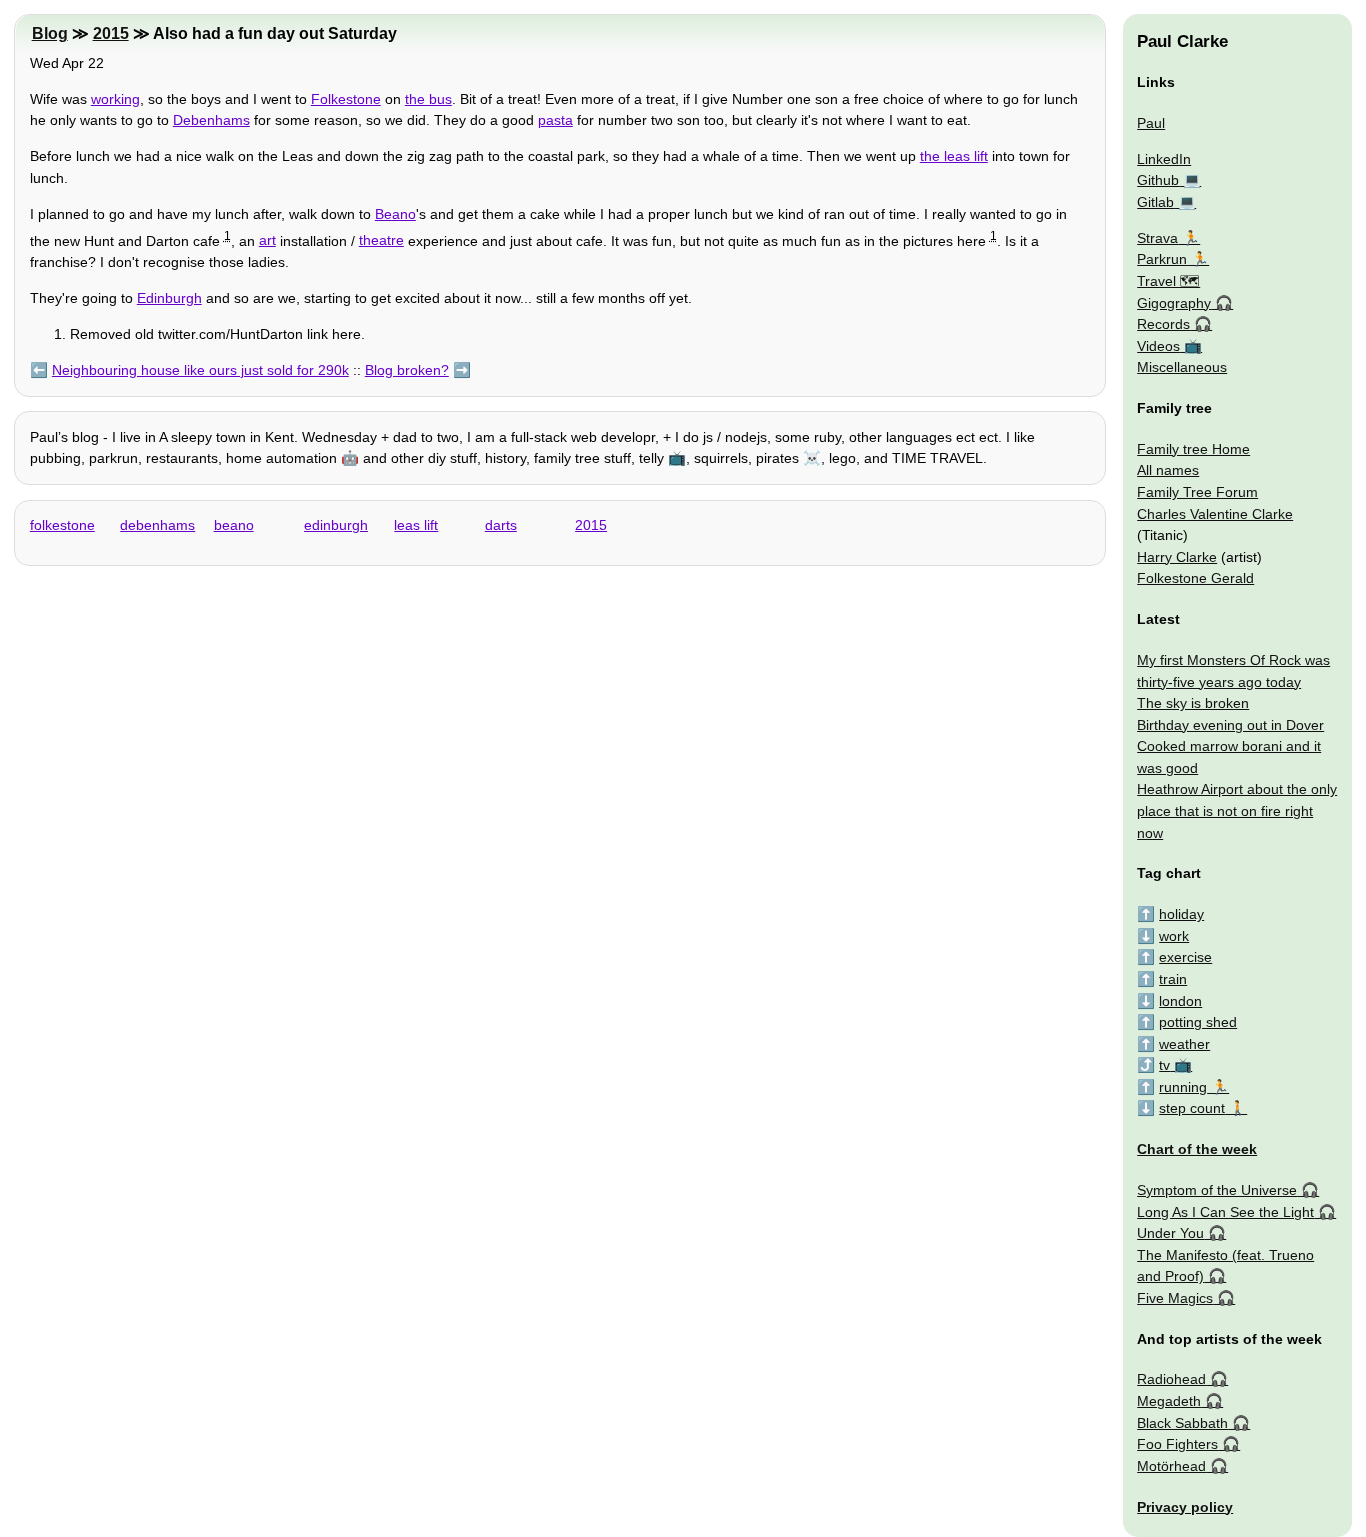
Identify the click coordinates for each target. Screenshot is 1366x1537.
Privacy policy (1185, 1507)
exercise (1185, 957)
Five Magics (1175, 1298)
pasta (555, 120)
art (267, 240)
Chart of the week (1197, 1149)
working (115, 99)
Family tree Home (1193, 449)
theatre (381, 240)
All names (1168, 470)
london (1180, 1001)
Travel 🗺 (1168, 281)
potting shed (1198, 1022)
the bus (428, 99)
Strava (1157, 238)
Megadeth (1169, 1401)
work (1174, 936)
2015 (111, 33)
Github (1158, 180)
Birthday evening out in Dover (1230, 725)
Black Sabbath (1182, 1423)
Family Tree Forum (1197, 492)
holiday (1181, 914)
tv (1164, 1065)
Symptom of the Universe (1217, 1190)
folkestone (62, 525)
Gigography (1174, 303)
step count (1192, 1108)
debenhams (157, 525)
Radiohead (1171, 1379)
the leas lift (954, 156)
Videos (1158, 346)
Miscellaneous (1182, 367)
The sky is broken (1193, 703)
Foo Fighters (1177, 1444)
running (1183, 1087)
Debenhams (211, 120)
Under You (1170, 1233)
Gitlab (1155, 202)
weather (1184, 1044)
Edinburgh (169, 298)
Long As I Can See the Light (1225, 1212)
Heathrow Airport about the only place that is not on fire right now (1237, 810)
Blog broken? (407, 370)
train (1173, 979)
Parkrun (1162, 259)
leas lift (416, 525)
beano (234, 525)
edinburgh (336, 525)
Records (1163, 324)
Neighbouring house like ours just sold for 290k (200, 370)
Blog (50, 33)
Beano (395, 214)
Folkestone (346, 99)
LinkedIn (1164, 159)
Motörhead (1171, 1466)
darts (501, 525)
